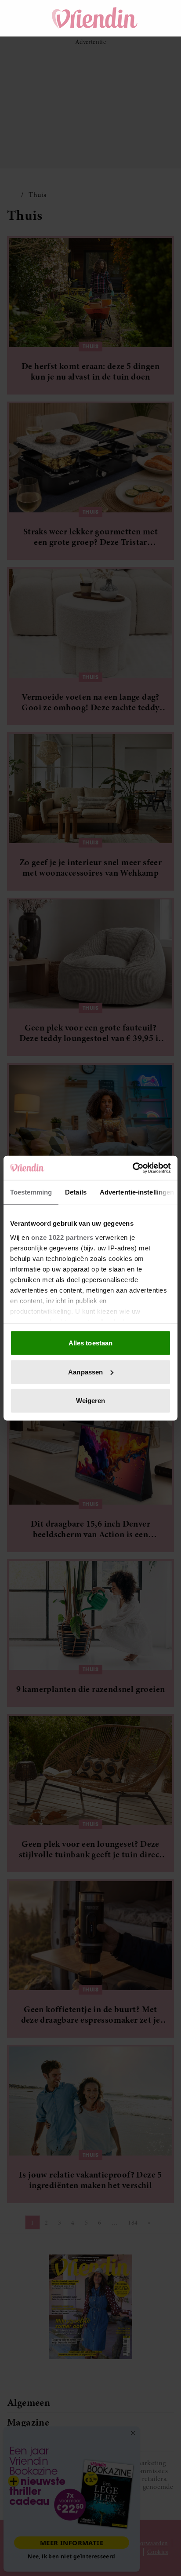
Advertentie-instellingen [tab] (137, 1192)
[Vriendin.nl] (95, 18)
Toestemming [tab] (31, 1192)
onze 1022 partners (62, 1237)
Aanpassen (85, 1372)
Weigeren (91, 1401)
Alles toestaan (90, 1343)
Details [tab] (76, 1192)
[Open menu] (22, 18)
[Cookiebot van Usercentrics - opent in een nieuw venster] (132, 1168)
